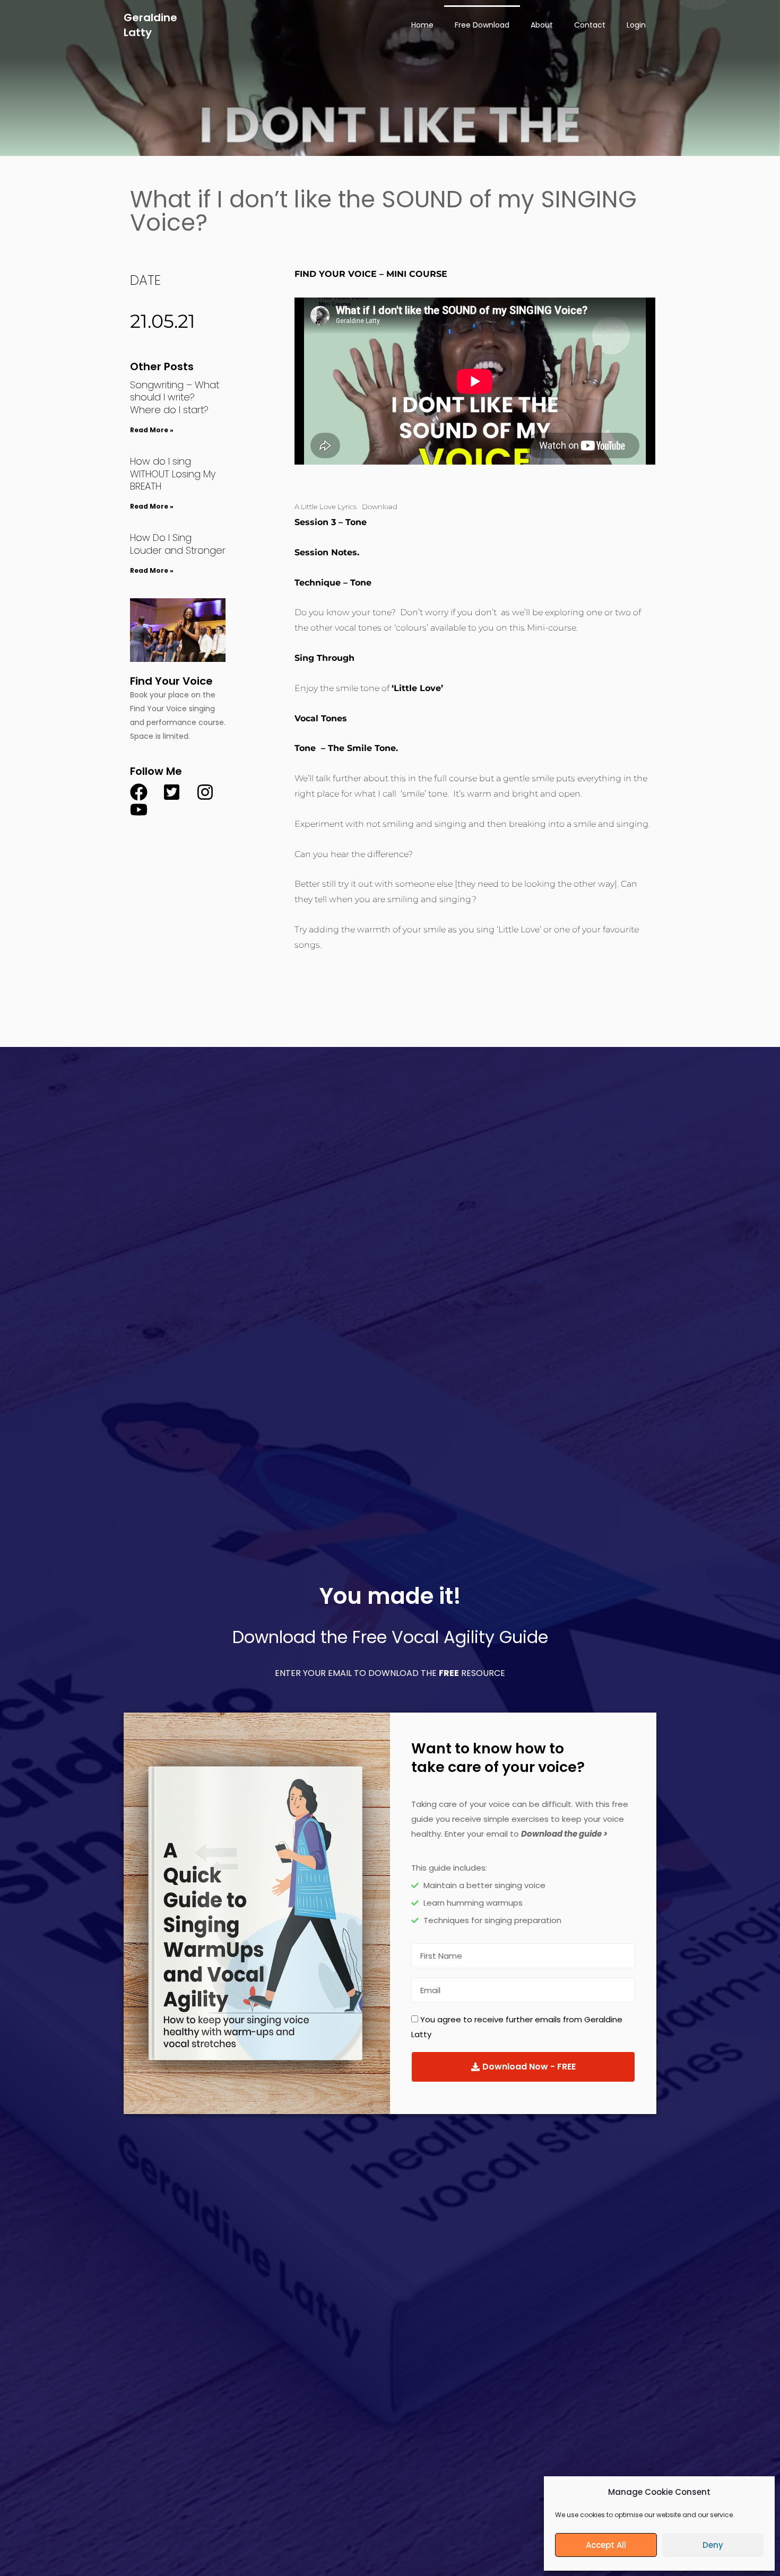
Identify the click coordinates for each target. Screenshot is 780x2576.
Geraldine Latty (150, 25)
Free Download (482, 25)
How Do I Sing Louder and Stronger (178, 544)
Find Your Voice (171, 681)
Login (636, 25)
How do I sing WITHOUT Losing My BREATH (173, 474)
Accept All (606, 2545)
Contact (590, 25)
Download (380, 507)
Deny (713, 2545)
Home (422, 25)
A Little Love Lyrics (326, 507)
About (542, 25)
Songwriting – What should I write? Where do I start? (175, 397)
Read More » (152, 430)
